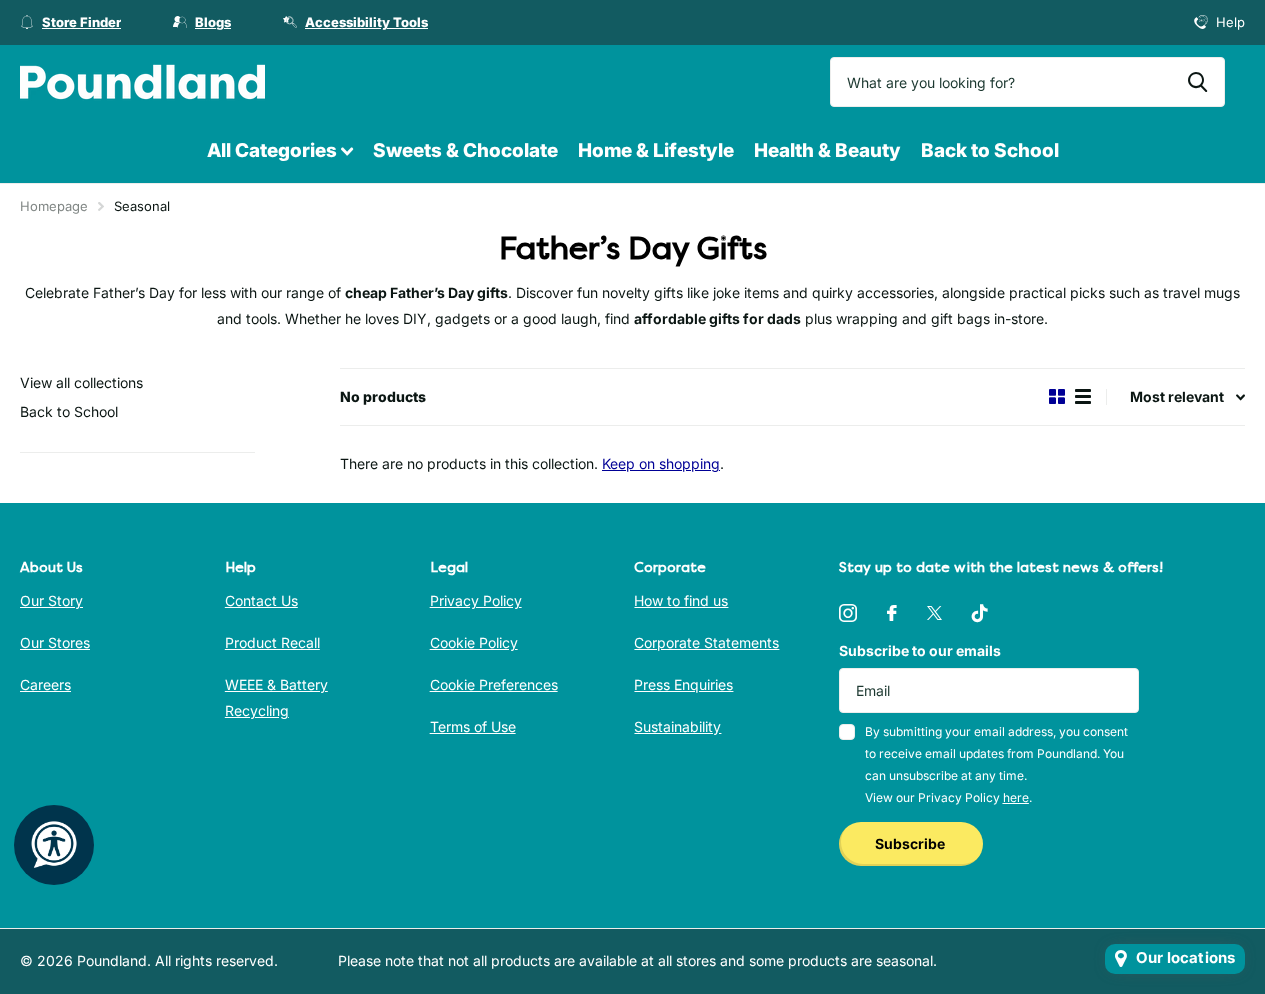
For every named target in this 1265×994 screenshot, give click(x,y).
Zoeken (1197, 82)
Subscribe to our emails (920, 650)
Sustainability (677, 726)
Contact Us (261, 600)
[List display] (1083, 396)
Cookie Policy (474, 642)
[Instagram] (848, 613)
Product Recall (272, 642)
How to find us (681, 600)
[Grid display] (1057, 396)
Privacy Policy (476, 600)
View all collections (81, 382)
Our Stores (55, 642)
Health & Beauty (827, 150)
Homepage (54, 206)
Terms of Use (473, 726)
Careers (45, 684)
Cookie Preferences (494, 684)
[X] (934, 613)
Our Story (51, 600)
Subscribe (911, 843)
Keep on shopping (661, 463)
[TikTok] (980, 613)
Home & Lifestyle (656, 150)
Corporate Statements (706, 642)
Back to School (990, 150)
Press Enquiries (683, 684)
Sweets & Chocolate (465, 150)
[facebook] (892, 613)
